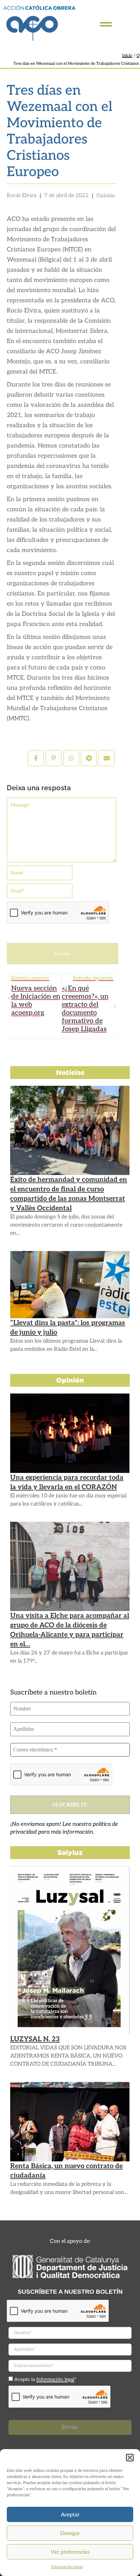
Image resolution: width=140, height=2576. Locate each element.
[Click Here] (106, 24)
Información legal (67, 2567)
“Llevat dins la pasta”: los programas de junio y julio (68, 1328)
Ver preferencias (70, 2552)
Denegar (70, 2533)
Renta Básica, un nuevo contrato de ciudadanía (66, 2171)
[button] (130, 2458)
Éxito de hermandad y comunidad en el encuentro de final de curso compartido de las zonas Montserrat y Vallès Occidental (69, 1194)
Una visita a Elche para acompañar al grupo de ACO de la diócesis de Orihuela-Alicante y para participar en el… (70, 1630)
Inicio (127, 55)
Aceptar (70, 2515)
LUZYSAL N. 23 (35, 2039)
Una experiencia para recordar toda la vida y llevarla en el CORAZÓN (67, 1482)
